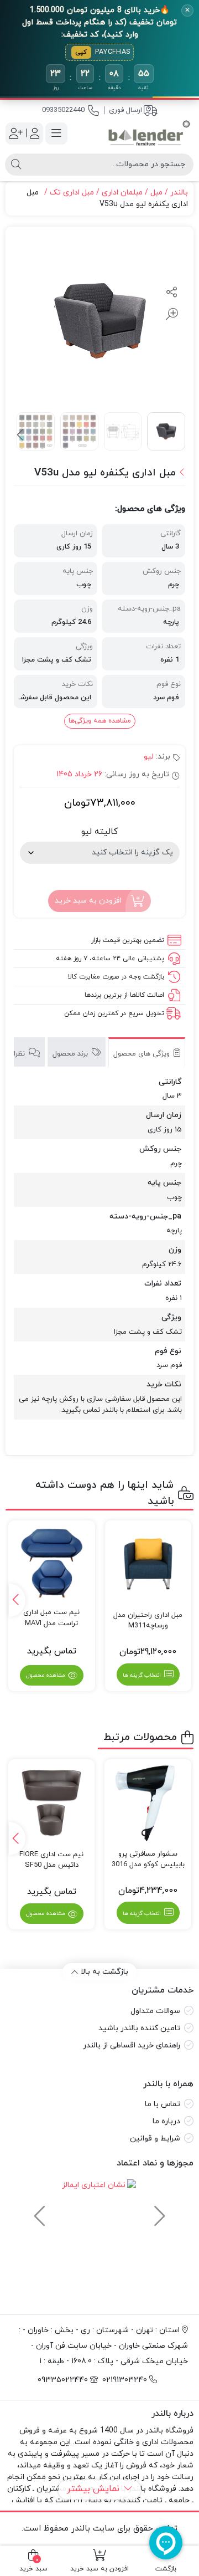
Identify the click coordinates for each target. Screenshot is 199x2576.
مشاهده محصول (46, 1675)
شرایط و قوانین (155, 2139)
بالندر (179, 193)
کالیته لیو (99, 832)
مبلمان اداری (122, 193)
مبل (156, 193)
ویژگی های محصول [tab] (143, 1054)
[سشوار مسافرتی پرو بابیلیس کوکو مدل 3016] (148, 1803)
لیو (149, 757)
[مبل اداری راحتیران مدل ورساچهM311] (148, 1564)
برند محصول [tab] (71, 1054)
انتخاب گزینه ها (142, 1675)
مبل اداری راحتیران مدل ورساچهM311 (148, 1621)
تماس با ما (163, 2104)
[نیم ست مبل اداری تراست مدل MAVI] (51, 1561)
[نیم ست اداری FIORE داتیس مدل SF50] (52, 1803)
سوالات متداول (155, 2011)
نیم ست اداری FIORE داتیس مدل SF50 (51, 1860)
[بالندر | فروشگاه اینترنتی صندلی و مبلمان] (149, 134)
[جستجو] (16, 165)
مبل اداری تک (72, 193)
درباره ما (166, 2121)
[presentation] (21, 436)
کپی (81, 52)
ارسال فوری (125, 110)
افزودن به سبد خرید (88, 900)
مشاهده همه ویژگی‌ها (100, 721)
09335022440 (63, 110)
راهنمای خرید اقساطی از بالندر (132, 2045)
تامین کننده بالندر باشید (139, 2028)
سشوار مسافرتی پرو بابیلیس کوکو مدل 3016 (148, 1860)
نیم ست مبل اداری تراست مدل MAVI (51, 1618)
